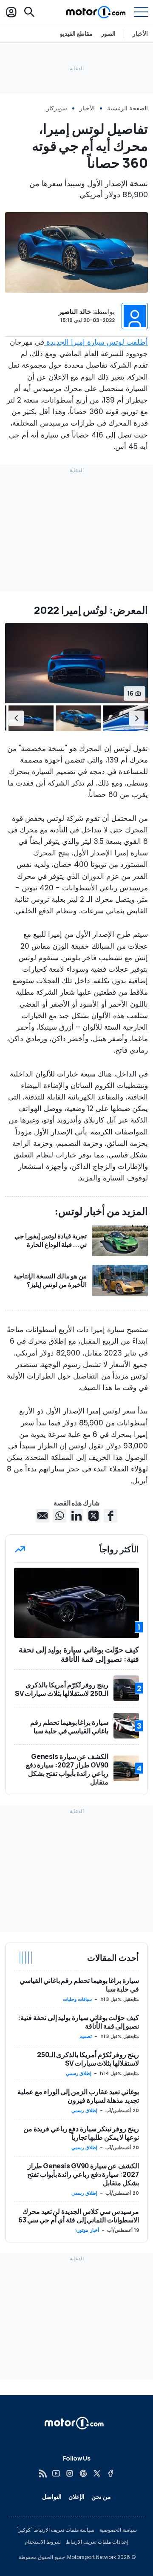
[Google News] (83, 2473)
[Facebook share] (110, 1516)
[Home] (96, 12)
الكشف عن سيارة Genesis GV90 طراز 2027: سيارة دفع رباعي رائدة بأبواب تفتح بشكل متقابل (83, 2174)
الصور (108, 34)
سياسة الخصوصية (118, 2530)
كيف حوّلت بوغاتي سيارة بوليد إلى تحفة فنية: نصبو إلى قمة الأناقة (78, 2022)
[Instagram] (70, 2473)
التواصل (52, 2497)
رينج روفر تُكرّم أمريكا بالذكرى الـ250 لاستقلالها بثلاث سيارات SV (88, 2059)
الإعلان (76, 2497)
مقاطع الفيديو (76, 34)
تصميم (86, 2036)
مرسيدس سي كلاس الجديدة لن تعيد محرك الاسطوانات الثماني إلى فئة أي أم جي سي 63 (79, 2216)
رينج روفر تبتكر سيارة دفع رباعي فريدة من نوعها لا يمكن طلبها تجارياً (81, 2133)
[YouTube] (56, 2473)
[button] (137, 718)
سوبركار (57, 108)
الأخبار (140, 33)
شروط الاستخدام (43, 2542)
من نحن (101, 2497)
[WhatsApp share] (59, 1516)
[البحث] (29, 12)
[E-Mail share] (42, 1516)
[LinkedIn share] (76, 1516)
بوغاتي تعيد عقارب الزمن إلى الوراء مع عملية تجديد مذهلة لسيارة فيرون (78, 2096)
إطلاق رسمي (79, 2073)
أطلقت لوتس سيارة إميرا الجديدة (96, 342)
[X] (97, 2473)
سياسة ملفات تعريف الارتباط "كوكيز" (55, 2530)
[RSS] (42, 2473)
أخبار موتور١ (87, 2230)
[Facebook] (110, 2473)
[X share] (93, 1516)
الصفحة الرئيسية (127, 108)
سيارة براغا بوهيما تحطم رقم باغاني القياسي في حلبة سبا (79, 1985)
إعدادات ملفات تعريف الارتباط (97, 2542)
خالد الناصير (75, 312)
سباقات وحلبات (78, 1999)
